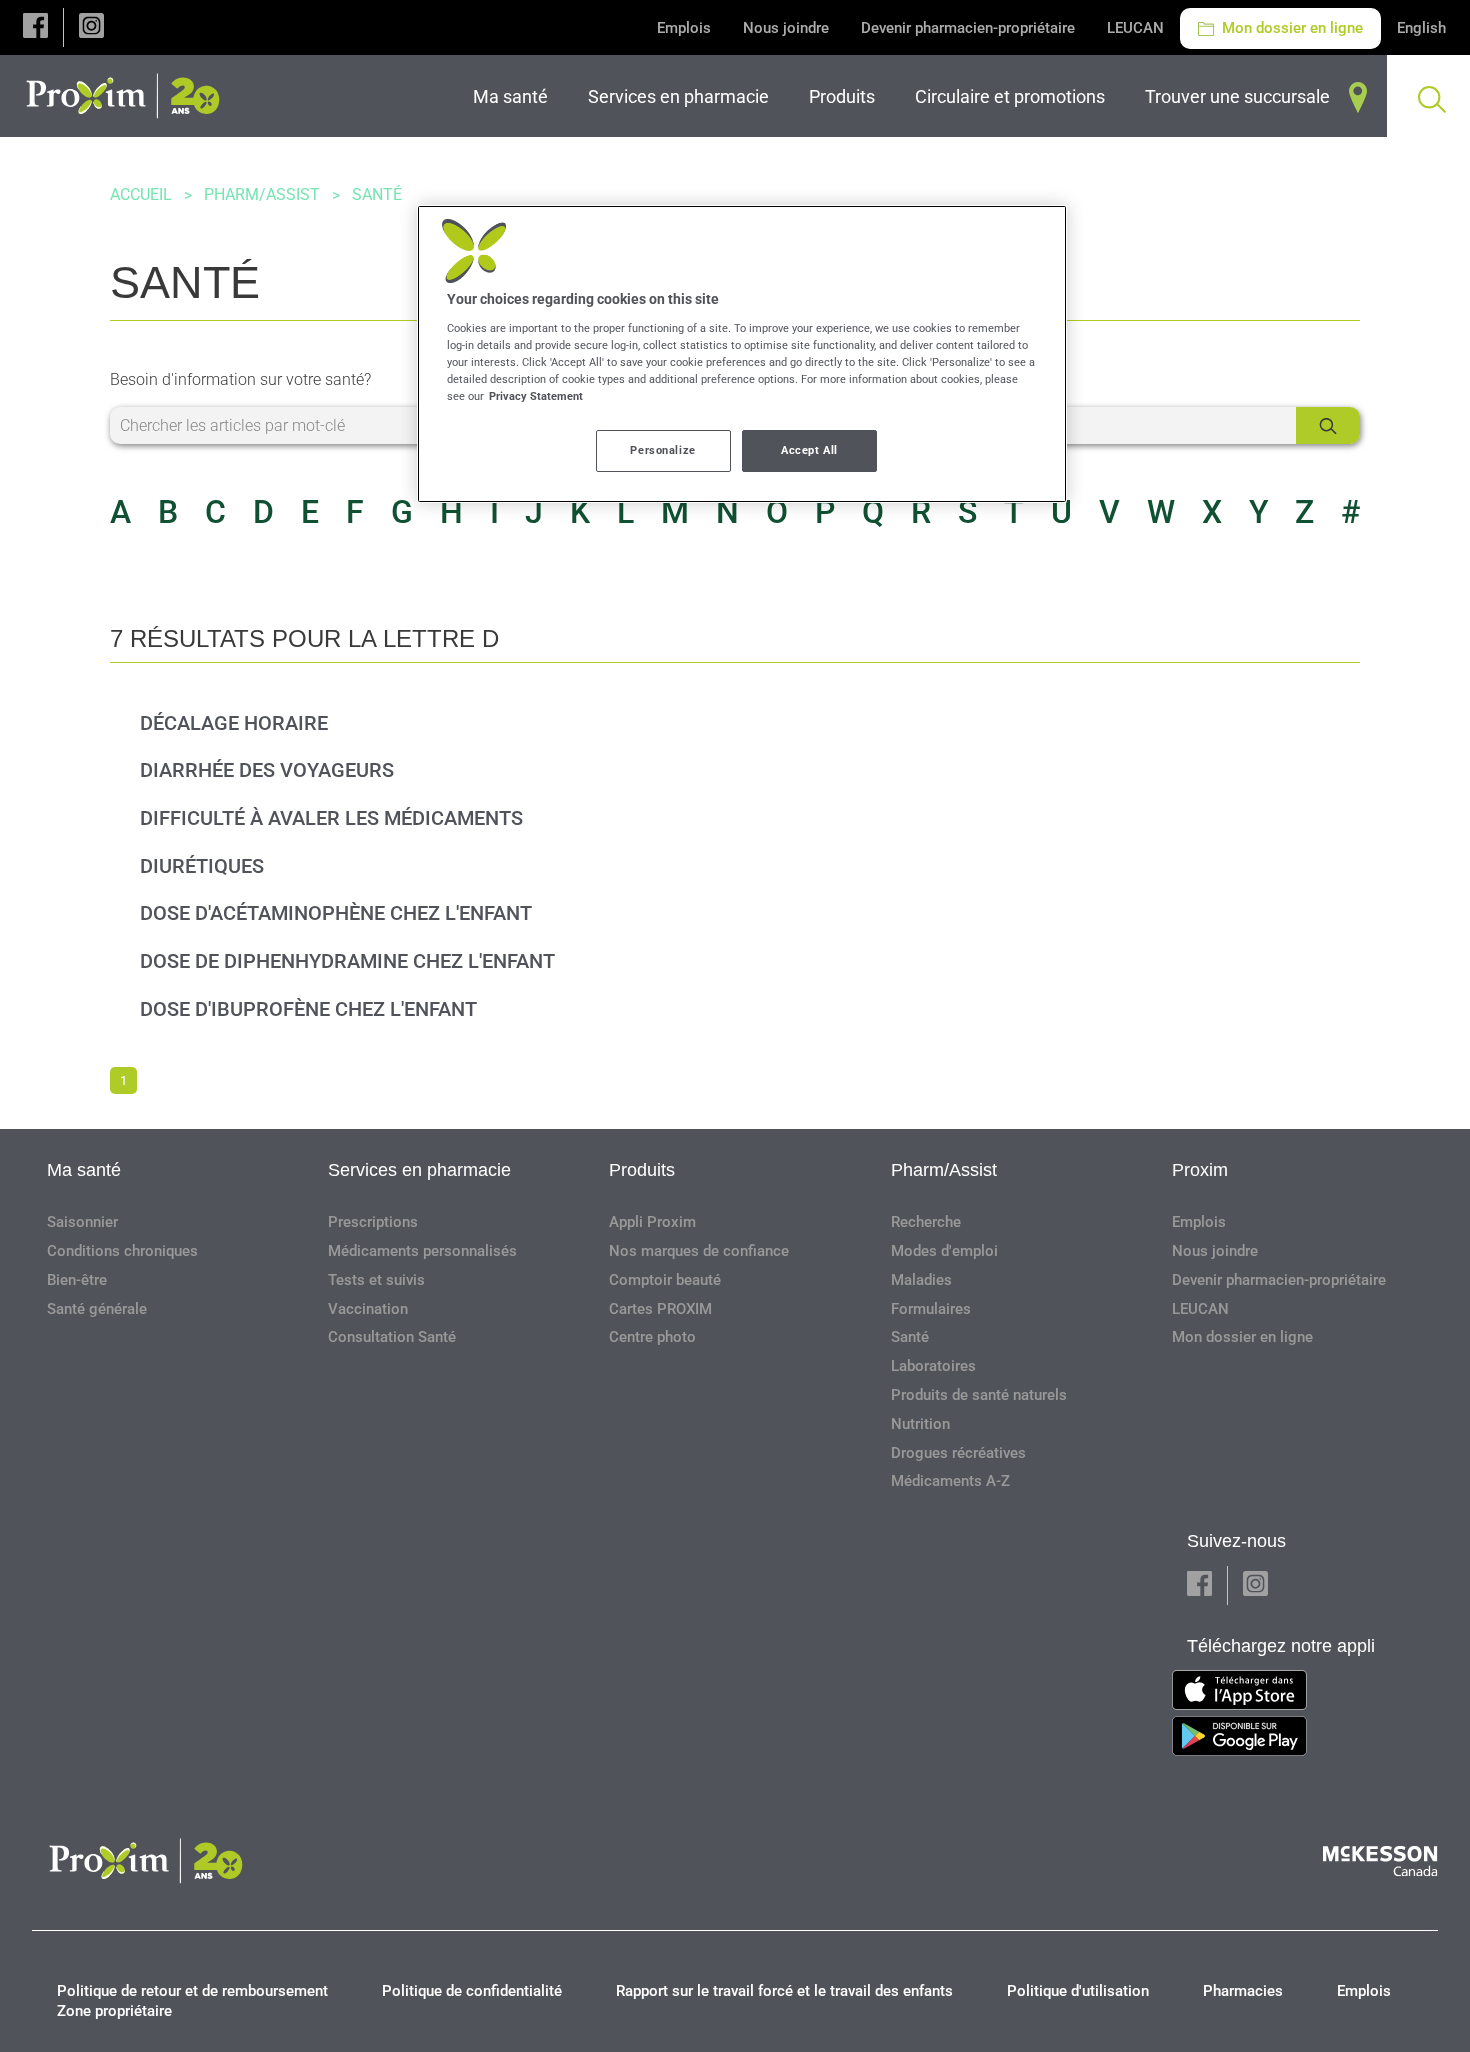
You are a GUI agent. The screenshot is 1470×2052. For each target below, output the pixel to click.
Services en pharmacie (419, 1170)
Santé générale (97, 1309)
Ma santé (84, 1170)
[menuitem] (514, 96)
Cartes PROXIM (660, 1309)
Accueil (141, 194)
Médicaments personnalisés (422, 1251)
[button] (35, 27)
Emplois (684, 28)
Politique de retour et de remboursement (192, 1991)
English (1421, 28)
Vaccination (368, 1309)
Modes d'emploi (944, 1251)
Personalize (662, 450)
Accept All (809, 450)
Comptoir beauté (665, 1280)
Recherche (926, 1222)
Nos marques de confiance (699, 1251)
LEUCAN (1135, 28)
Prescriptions (373, 1222)
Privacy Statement (536, 396)
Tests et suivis (376, 1280)
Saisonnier (82, 1222)
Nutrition (920, 1424)
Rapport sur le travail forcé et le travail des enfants (784, 1991)
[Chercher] (1328, 425)
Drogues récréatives (958, 1453)
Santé (910, 1337)
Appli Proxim (652, 1222)
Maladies (921, 1280)
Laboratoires (933, 1366)
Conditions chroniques (122, 1251)
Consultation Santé (392, 1337)
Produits (642, 1170)
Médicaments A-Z (950, 1481)
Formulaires (931, 1309)
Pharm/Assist (262, 194)
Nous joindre (786, 28)
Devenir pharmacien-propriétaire (968, 28)
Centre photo (652, 1337)
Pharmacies (1243, 1991)
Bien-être (77, 1280)
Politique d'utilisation (1078, 1991)
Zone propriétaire (114, 2011)
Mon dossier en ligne (1290, 28)
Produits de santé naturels (979, 1395)
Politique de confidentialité (472, 1991)
